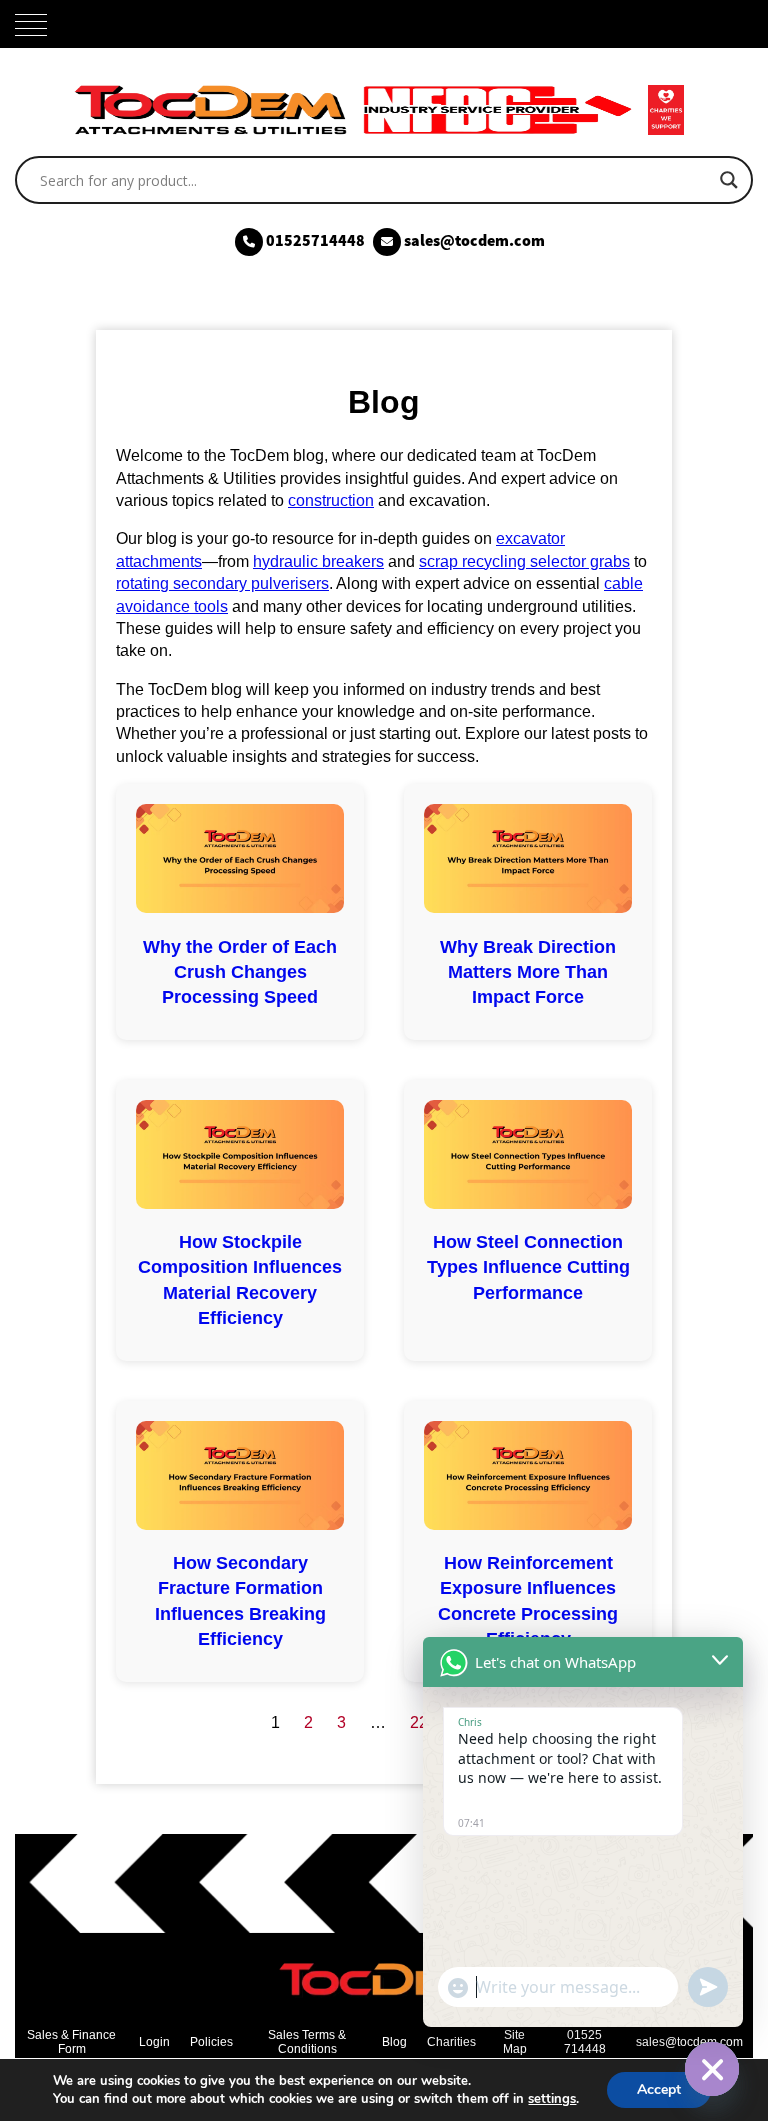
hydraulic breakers (318, 561)
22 (419, 1722)
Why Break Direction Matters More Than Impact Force (528, 972)
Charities (451, 2042)
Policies (211, 2042)
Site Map (515, 2042)
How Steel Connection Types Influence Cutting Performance (528, 1267)
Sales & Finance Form (71, 2042)
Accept (659, 2089)
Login (154, 2042)
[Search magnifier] (729, 180)
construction (331, 500)
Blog (394, 2042)
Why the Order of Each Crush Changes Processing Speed (240, 972)
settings (552, 2099)
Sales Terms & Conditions (307, 2042)
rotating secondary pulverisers (222, 583)
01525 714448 (585, 2042)
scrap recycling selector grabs (524, 561)
